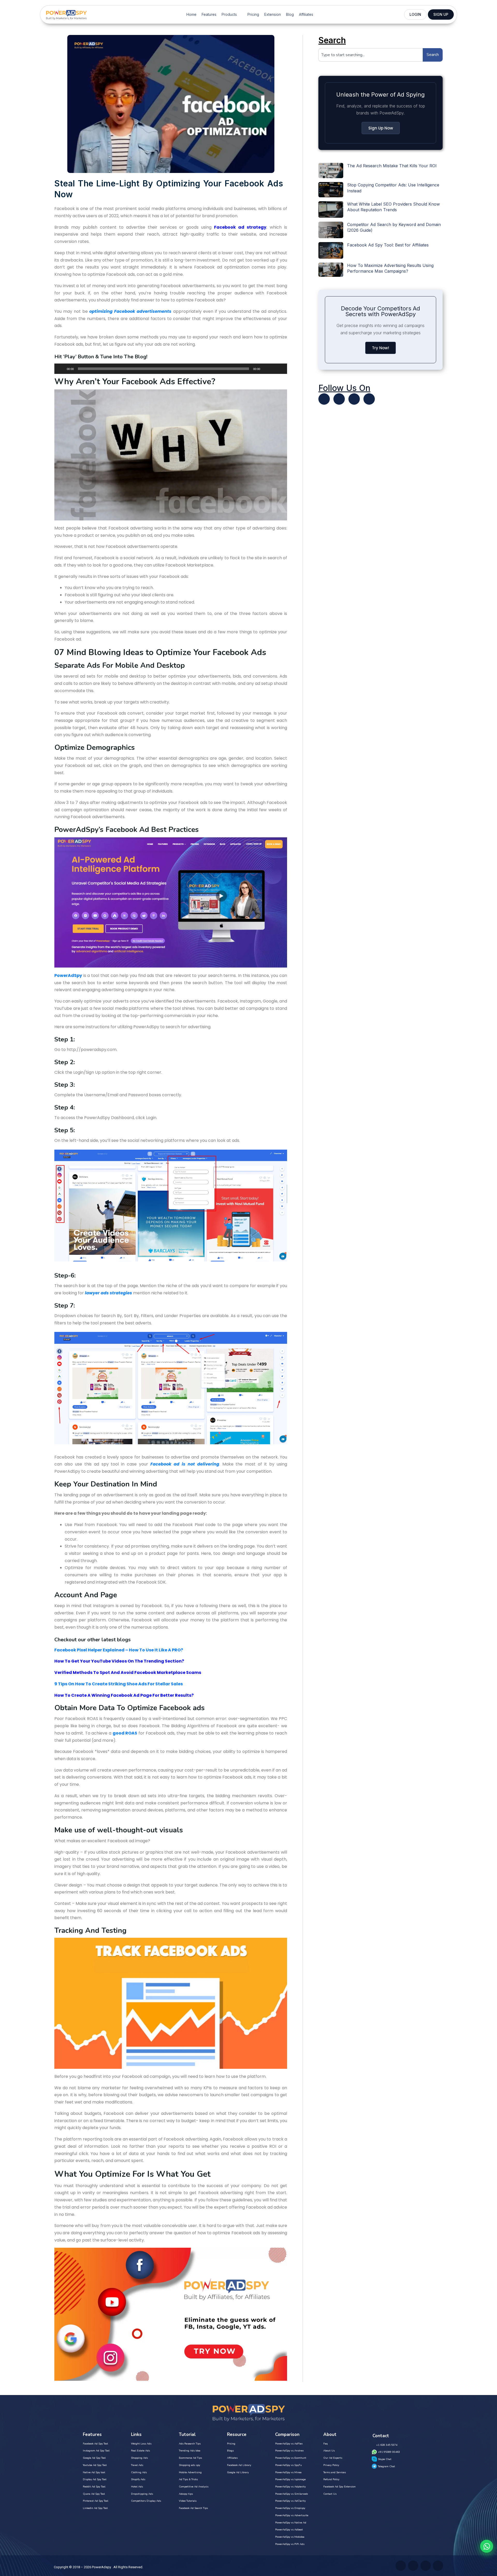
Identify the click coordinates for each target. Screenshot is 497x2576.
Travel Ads (137, 2465)
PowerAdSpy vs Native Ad (291, 2523)
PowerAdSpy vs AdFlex (289, 2444)
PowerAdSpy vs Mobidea (290, 2537)
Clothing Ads (139, 2472)
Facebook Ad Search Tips (193, 2508)
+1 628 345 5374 (387, 2445)
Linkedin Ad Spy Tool (95, 2508)
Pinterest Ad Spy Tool (96, 2501)
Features (209, 14)
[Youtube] (339, 399)
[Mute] (266, 369)
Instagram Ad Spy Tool (96, 2451)
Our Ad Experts (333, 2458)
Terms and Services (335, 2472)
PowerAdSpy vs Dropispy (290, 2508)
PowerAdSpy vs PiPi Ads (290, 2544)
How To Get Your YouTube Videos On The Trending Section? (119, 1661)
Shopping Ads (139, 2458)
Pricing (253, 14)
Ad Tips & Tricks (188, 2479)
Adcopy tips (186, 2494)
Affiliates (306, 14)
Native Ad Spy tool (94, 2472)
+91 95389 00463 (389, 2452)
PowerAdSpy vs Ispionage (290, 2479)
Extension (273, 14)
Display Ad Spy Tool (95, 2479)
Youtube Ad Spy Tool (95, 2465)
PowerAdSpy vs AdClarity (290, 2501)
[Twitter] (324, 399)
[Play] (61, 369)
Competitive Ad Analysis (194, 2487)
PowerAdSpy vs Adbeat (289, 2530)
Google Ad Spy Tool (94, 2458)
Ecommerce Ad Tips (190, 2458)
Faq (326, 2444)
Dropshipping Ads (142, 2494)
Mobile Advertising (190, 2472)
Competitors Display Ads (146, 2501)
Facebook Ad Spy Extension (339, 2487)
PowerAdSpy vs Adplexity (290, 2487)
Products (229, 14)
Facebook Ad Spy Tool (95, 2444)
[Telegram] (369, 399)
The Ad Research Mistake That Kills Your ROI (392, 166)
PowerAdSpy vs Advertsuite (292, 2515)
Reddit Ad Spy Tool (94, 2487)
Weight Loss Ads (141, 2444)
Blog (290, 14)
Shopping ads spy (189, 2465)
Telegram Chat (386, 2466)
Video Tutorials (188, 2501)
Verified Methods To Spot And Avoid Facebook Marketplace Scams (128, 1672)
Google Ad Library (238, 2472)
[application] (171, 369)
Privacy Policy (331, 2465)
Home (191, 14)
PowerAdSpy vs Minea (288, 2472)
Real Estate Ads (140, 2451)
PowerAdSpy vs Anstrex (289, 2451)
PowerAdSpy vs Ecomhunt (291, 2458)
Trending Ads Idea (190, 2451)
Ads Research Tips (190, 2444)
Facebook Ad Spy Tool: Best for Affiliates (388, 245)
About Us (329, 2451)
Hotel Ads (137, 2487)
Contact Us (330, 2494)
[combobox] (371, 55)
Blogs (230, 2451)
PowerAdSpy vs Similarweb (291, 2494)
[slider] (277, 368)
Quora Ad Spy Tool (94, 2494)
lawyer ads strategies (108, 1293)
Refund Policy (331, 2479)
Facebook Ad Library (239, 2465)
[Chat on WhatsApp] (487, 2546)
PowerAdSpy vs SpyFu (288, 2465)
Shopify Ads (138, 2479)
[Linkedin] (354, 399)
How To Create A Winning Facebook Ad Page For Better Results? (124, 1695)
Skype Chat (385, 2459)
